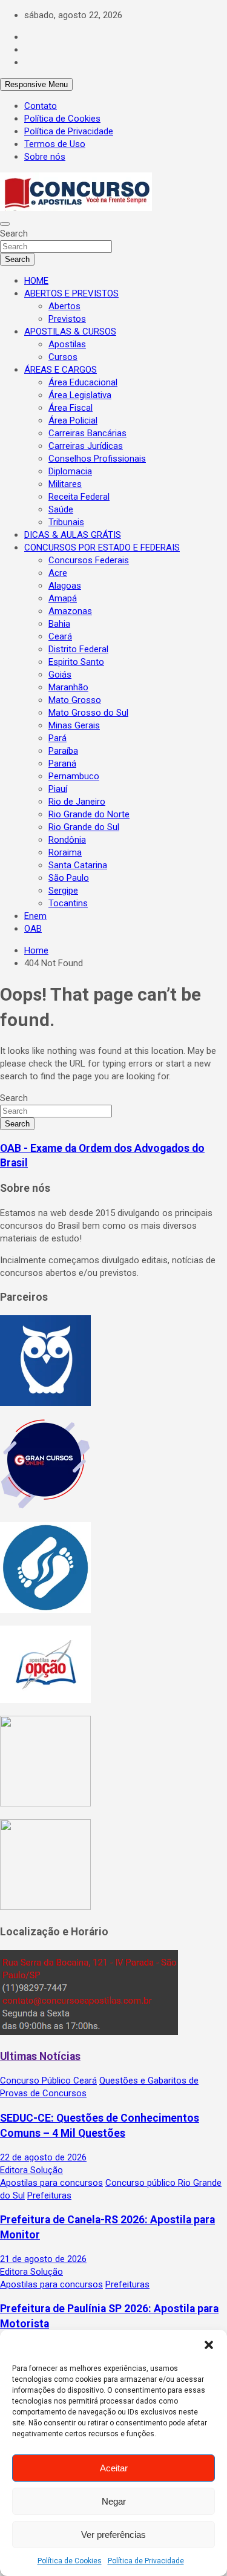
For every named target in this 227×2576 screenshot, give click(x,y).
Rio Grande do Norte (89, 814)
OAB (33, 929)
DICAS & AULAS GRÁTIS (73, 535)
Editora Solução (31, 2170)
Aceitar (114, 2468)
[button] (209, 2345)
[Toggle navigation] (5, 224)
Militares (65, 484)
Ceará (60, 636)
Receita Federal (79, 497)
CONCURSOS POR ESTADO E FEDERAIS (102, 548)
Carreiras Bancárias (87, 433)
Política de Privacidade (146, 2561)
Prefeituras (49, 2195)
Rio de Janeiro (77, 802)
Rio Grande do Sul (84, 827)
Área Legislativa (80, 395)
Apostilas (67, 344)
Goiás (60, 675)
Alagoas (65, 586)
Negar (114, 2501)
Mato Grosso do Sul (88, 713)
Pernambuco (74, 776)
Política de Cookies (70, 2561)
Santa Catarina (78, 865)
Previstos (67, 319)
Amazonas (70, 611)
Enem (35, 916)
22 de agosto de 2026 (43, 2157)
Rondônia (67, 840)
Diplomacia (70, 471)
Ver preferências (113, 2535)
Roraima (65, 852)
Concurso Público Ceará (48, 2081)
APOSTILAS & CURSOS (70, 332)
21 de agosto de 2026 (43, 2259)
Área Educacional (83, 382)
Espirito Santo (76, 662)
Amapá (63, 598)
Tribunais (66, 522)
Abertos (64, 306)
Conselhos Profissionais (97, 459)
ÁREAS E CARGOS (61, 370)
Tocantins (68, 903)
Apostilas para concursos (51, 2183)
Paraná (62, 763)
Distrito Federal (78, 649)
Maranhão (68, 687)
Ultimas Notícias (40, 2056)
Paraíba (63, 751)
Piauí (58, 789)
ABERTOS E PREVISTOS (71, 293)
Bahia (59, 624)
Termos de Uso (55, 144)
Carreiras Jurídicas (86, 446)
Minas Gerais (74, 725)
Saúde (61, 509)
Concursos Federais (89, 560)
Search (14, 234)
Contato (41, 106)
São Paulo (69, 878)
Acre (58, 573)
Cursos (63, 357)
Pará (58, 738)
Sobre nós (45, 157)
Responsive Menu (36, 84)
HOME (36, 281)
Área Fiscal (71, 408)
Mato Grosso (75, 700)
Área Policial (73, 420)
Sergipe (63, 891)
